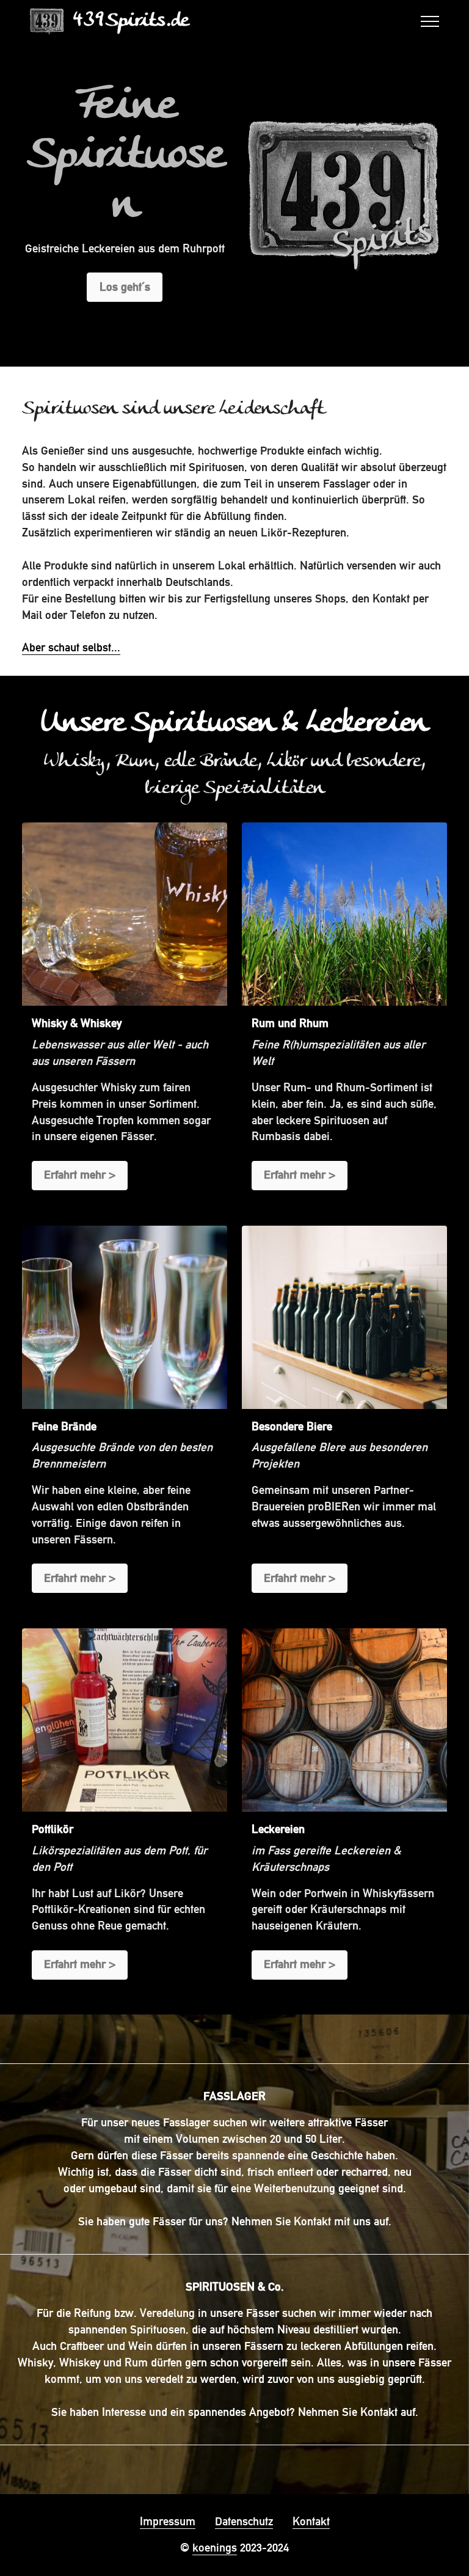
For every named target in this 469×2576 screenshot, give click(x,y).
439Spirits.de (130, 21)
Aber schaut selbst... (71, 647)
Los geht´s (125, 287)
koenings (215, 2548)
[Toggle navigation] (430, 21)
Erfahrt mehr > (80, 1175)
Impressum (168, 2521)
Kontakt (311, 2521)
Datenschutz (244, 2521)
